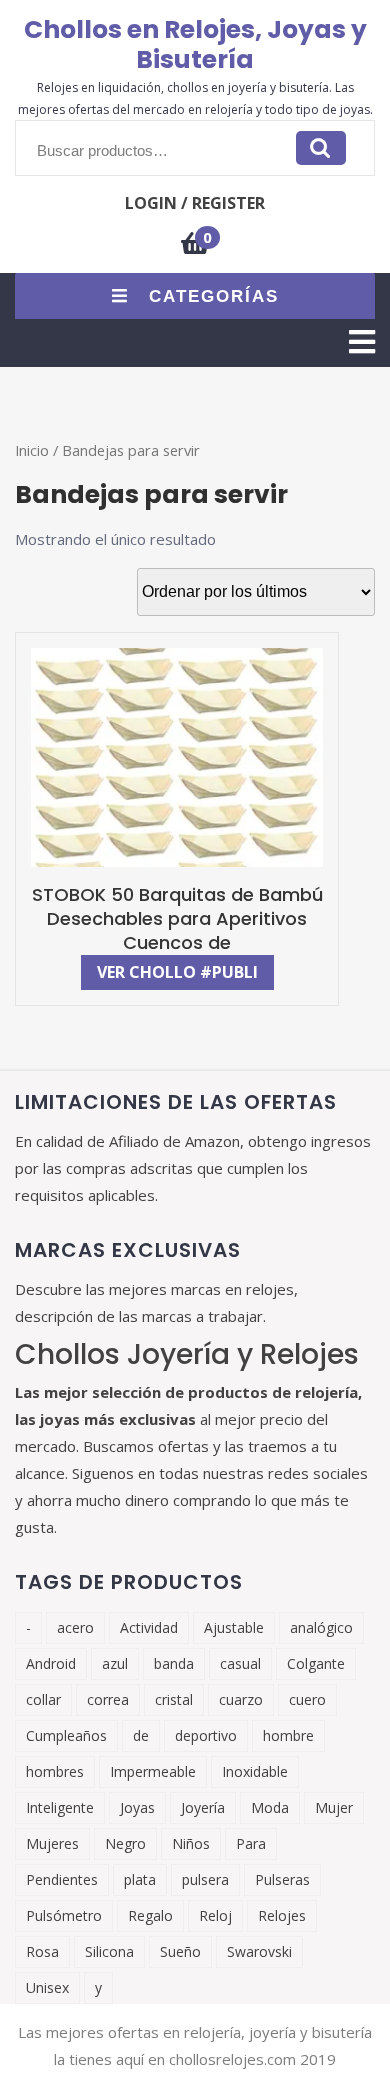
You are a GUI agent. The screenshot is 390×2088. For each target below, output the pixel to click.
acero (75, 1627)
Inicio (32, 450)
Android (51, 1663)
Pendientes (62, 1879)
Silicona (109, 1951)
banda (174, 1663)
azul (115, 1663)
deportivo (206, 1735)
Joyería (203, 1807)
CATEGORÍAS (214, 296)
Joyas (137, 1807)
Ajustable (234, 1627)
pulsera (205, 1879)
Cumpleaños (66, 1735)
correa (108, 1699)
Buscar (321, 148)
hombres (55, 1771)
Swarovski (259, 1951)
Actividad (149, 1627)
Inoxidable (255, 1771)
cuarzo (241, 1699)
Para (251, 1843)
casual (240, 1663)
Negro (125, 1843)
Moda (270, 1807)
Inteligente (60, 1807)
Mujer (334, 1807)
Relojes (282, 1915)
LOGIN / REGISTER (195, 203)
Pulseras (282, 1879)
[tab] (362, 342)
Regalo (150, 1915)
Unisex (47, 1987)
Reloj (215, 1915)
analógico (321, 1627)
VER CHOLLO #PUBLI (177, 972)
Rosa (42, 1951)
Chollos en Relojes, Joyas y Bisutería (195, 44)
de (141, 1735)
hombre (288, 1735)
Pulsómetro (64, 1915)
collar (43, 1699)
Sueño (180, 1951)
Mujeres (52, 1843)
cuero (307, 1699)
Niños (191, 1843)
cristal (174, 1699)
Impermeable (153, 1771)
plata (140, 1879)
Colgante (316, 1663)
